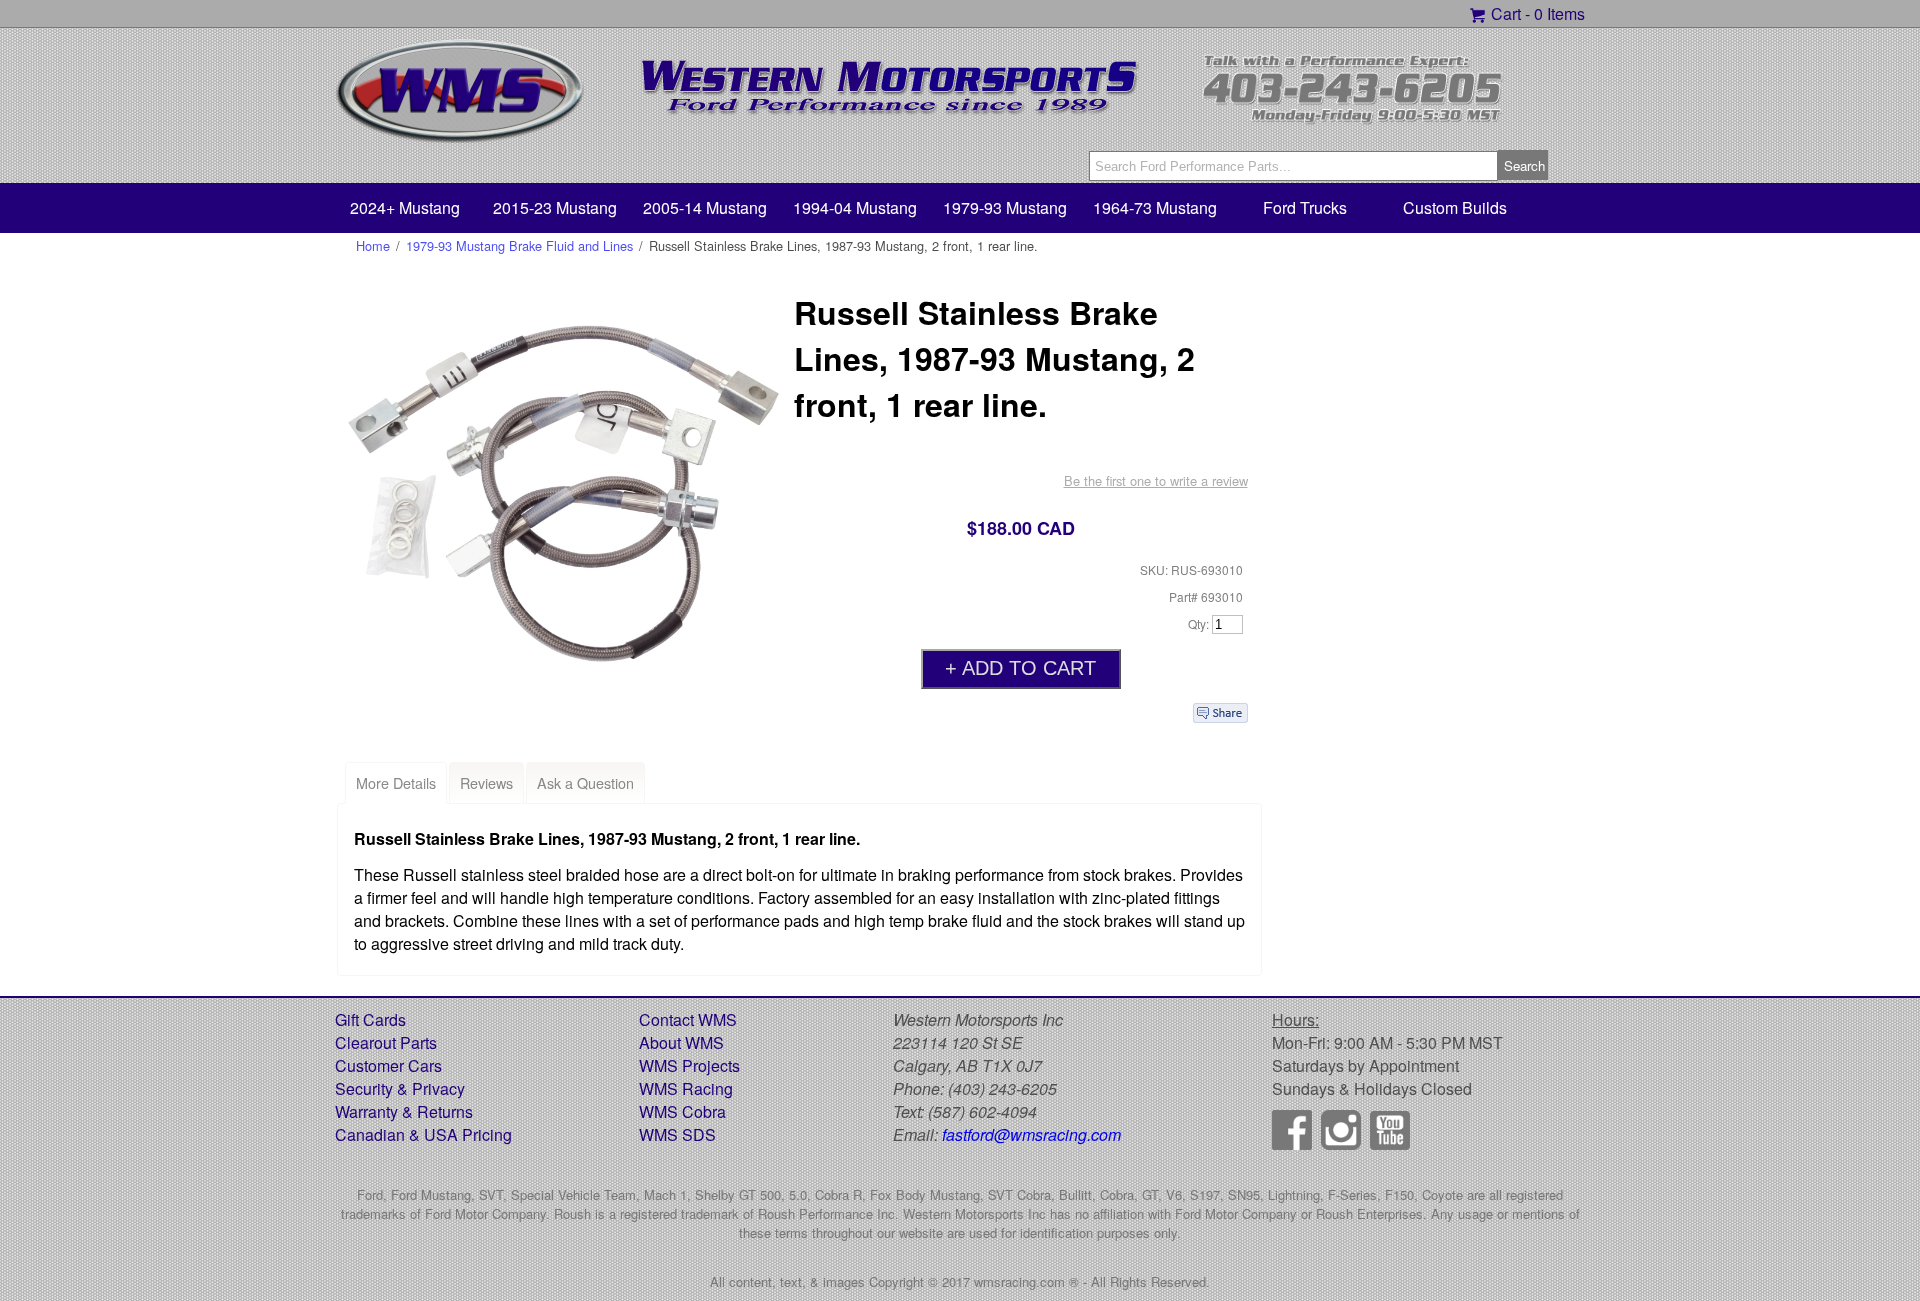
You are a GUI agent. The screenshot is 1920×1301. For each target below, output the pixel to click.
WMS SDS (677, 1134)
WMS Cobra (682, 1111)
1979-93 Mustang (1005, 207)
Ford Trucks (1305, 207)
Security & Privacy (400, 1088)
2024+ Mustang (405, 207)
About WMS (681, 1042)
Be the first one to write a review (1156, 480)
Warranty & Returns (404, 1111)
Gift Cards (370, 1019)
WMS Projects (689, 1065)
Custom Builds (1455, 207)
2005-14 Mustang (705, 207)
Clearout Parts (386, 1042)
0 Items (1559, 13)
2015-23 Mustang (555, 207)
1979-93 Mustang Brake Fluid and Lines (519, 245)
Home (373, 245)
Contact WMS (688, 1019)
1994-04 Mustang (855, 207)
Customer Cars (388, 1065)
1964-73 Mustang (1155, 207)
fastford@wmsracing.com (1031, 1134)
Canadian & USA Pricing (423, 1134)
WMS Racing (686, 1088)
